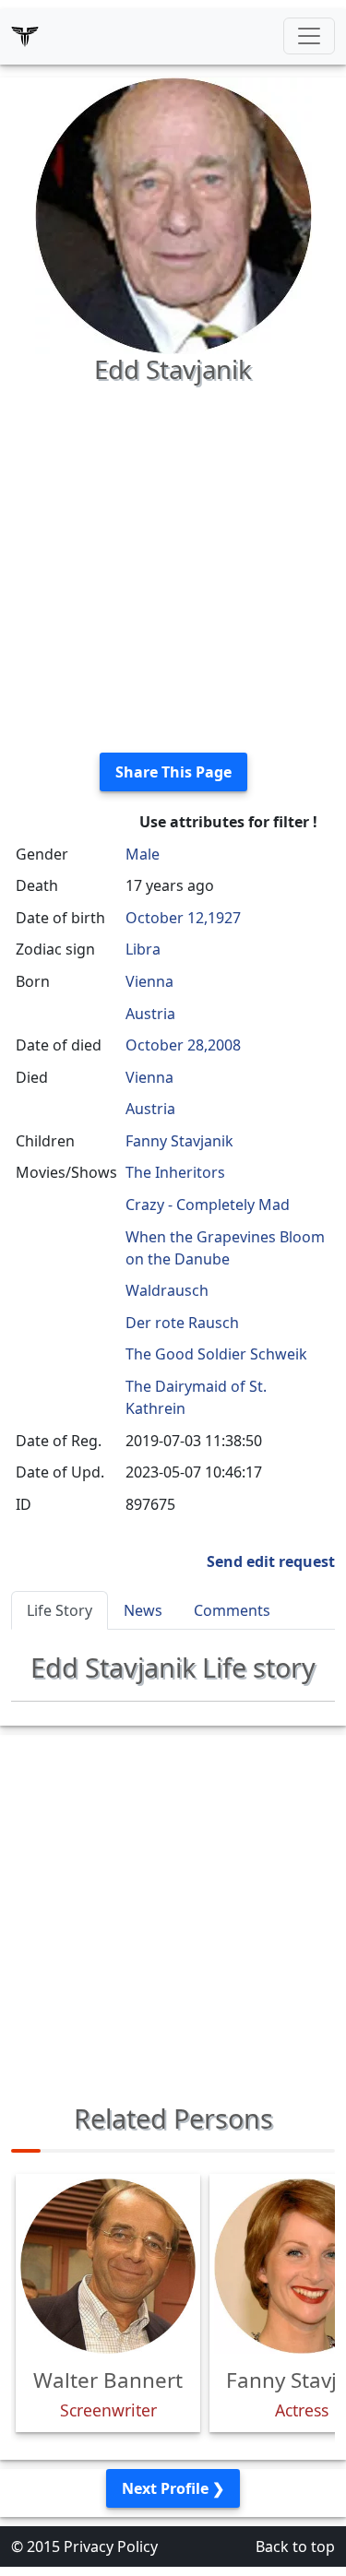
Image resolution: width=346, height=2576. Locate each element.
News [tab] (143, 1610)
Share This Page (173, 772)
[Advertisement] (173, 565)
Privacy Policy (111, 2546)
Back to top (295, 2546)
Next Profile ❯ (173, 2488)
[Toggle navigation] (309, 36)
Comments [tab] (232, 1610)
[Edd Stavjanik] (173, 214)
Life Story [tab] (60, 1610)
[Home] (25, 36)
